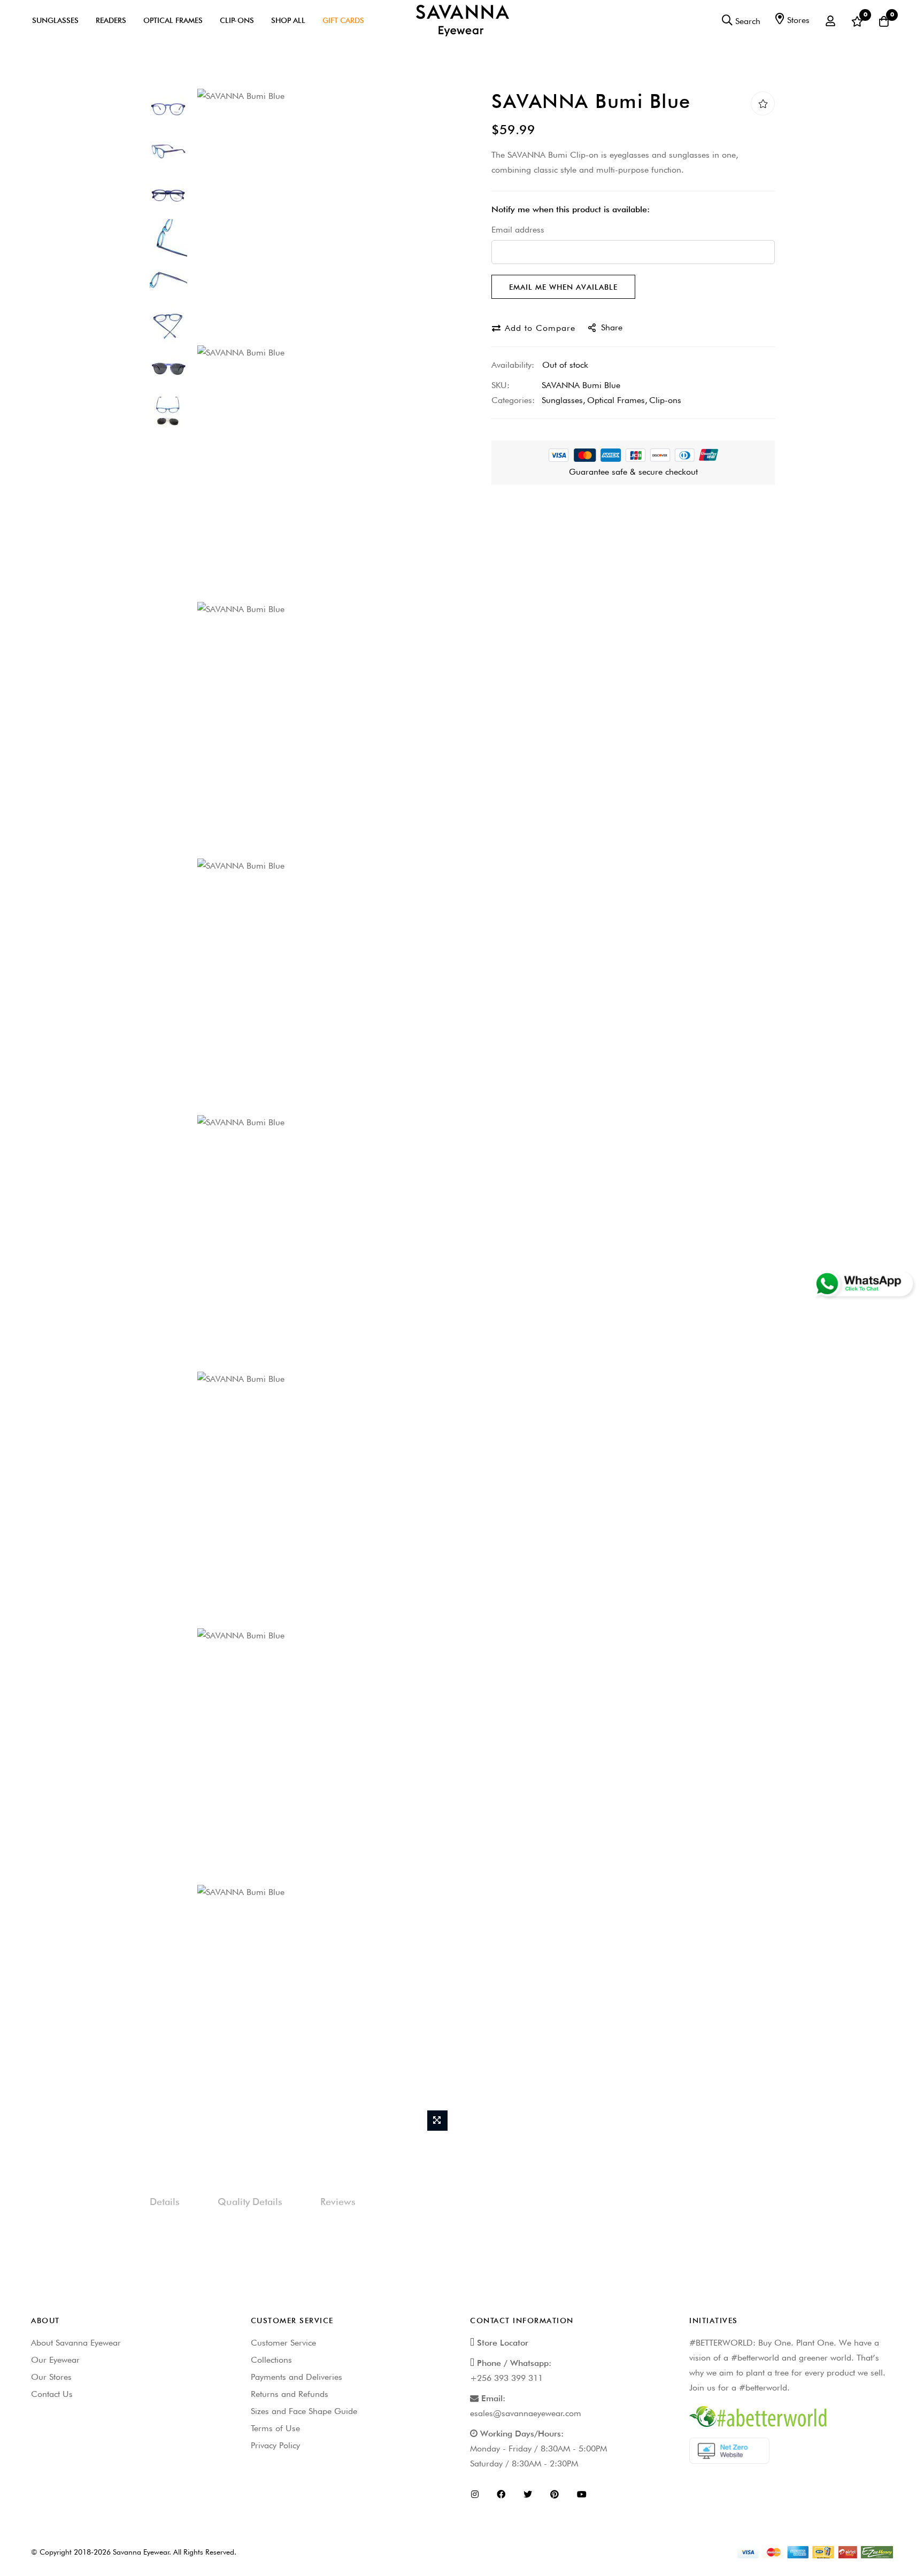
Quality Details (250, 2202)
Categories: (513, 400)
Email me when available (563, 287)
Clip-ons (665, 400)
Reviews (338, 2202)
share (612, 327)
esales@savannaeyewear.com (526, 2413)
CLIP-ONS (237, 20)
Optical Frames (173, 20)
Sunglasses (55, 20)
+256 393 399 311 (506, 2378)
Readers (111, 20)
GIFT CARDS (343, 20)
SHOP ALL (288, 20)
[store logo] (462, 20)
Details (165, 2202)
